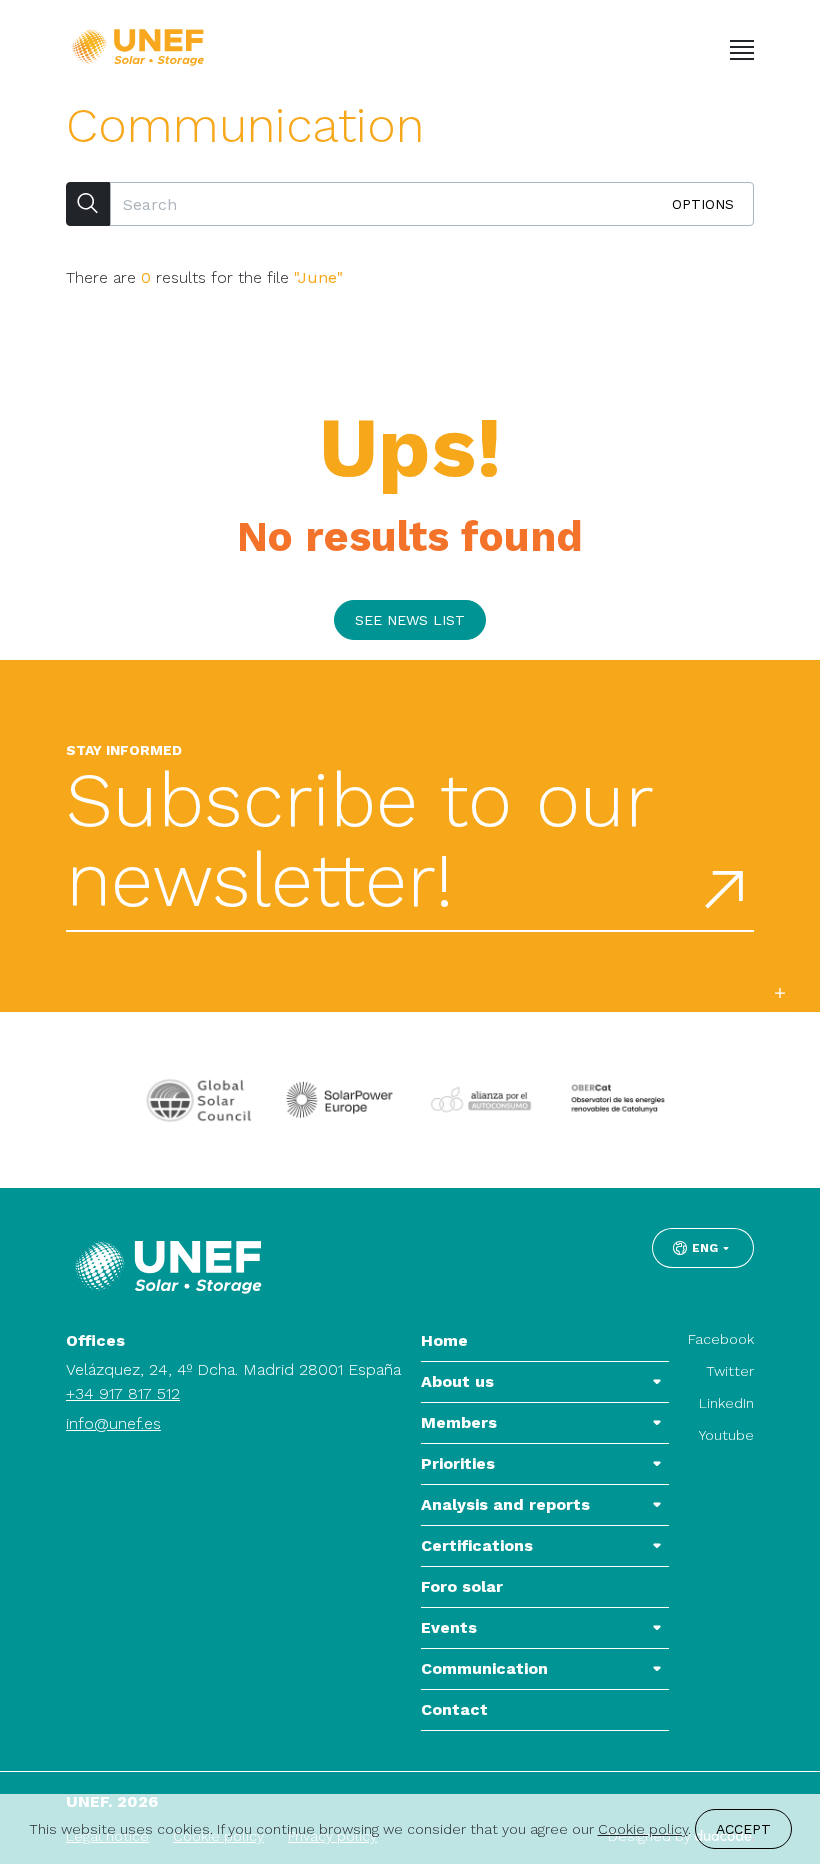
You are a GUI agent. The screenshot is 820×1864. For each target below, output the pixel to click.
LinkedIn (726, 1403)
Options (703, 204)
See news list (410, 620)
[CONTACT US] (780, 993)
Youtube (726, 1435)
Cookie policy (643, 1829)
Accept (743, 1829)
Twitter (730, 1371)
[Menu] (742, 50)
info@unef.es (113, 1423)
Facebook (721, 1339)
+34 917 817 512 (123, 1393)
